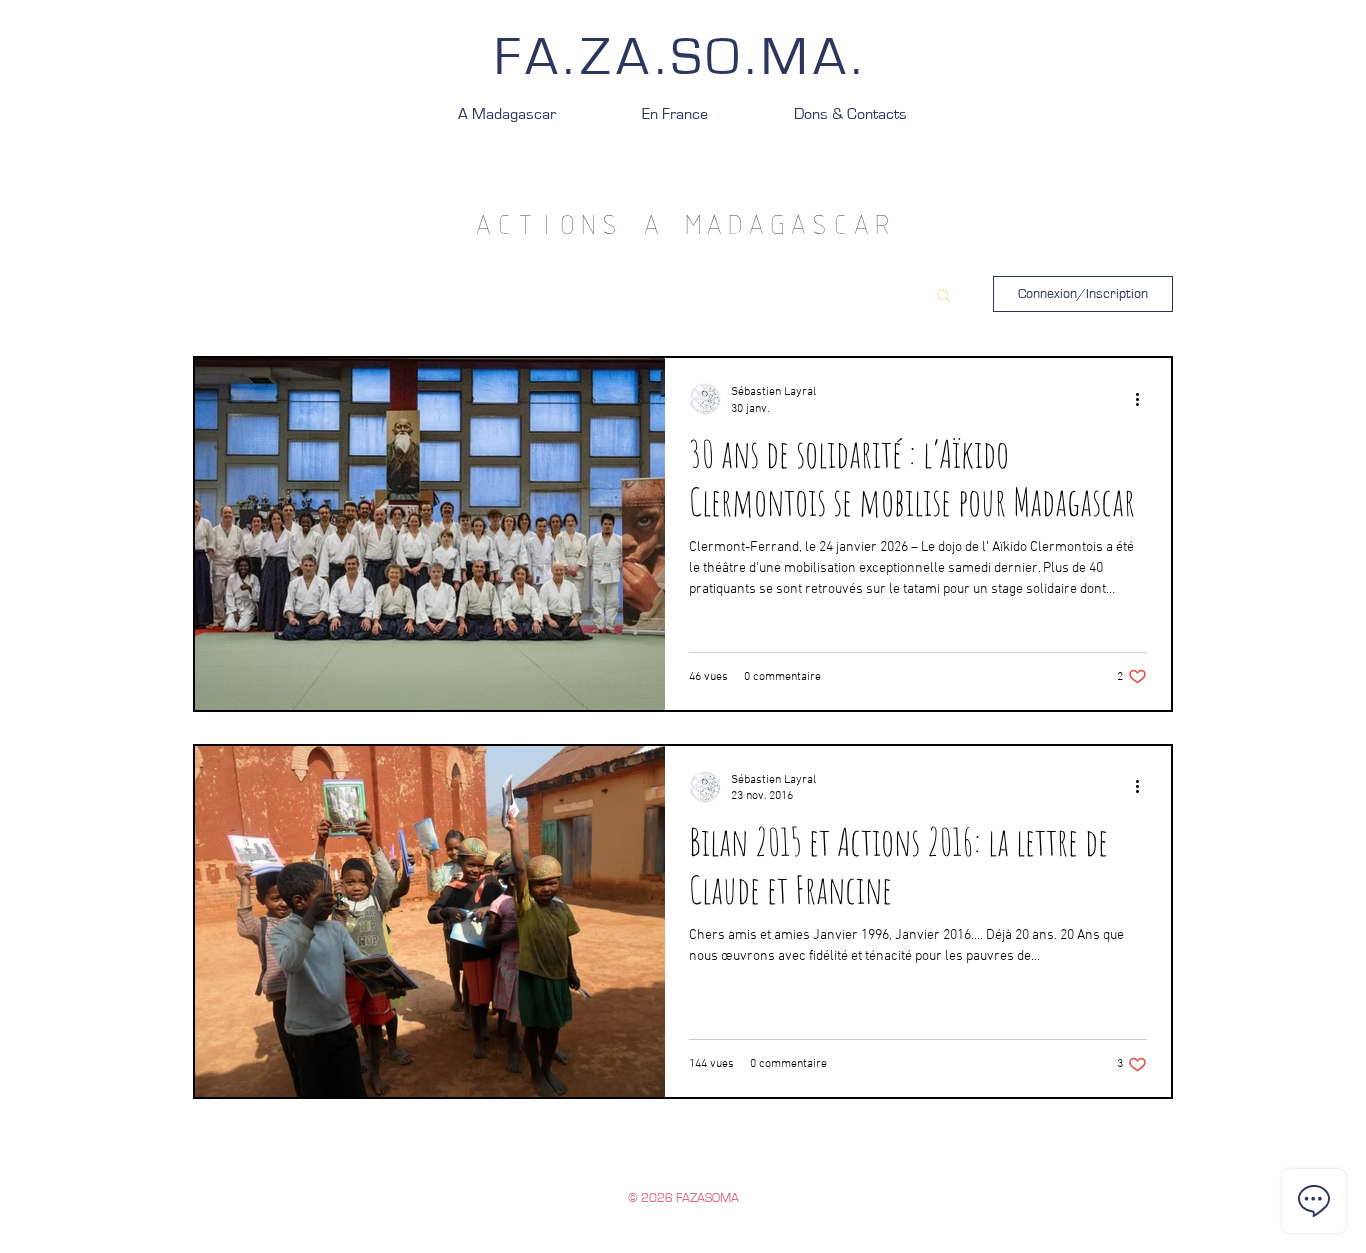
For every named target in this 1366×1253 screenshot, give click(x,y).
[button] (943, 296)
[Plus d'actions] (1144, 399)
